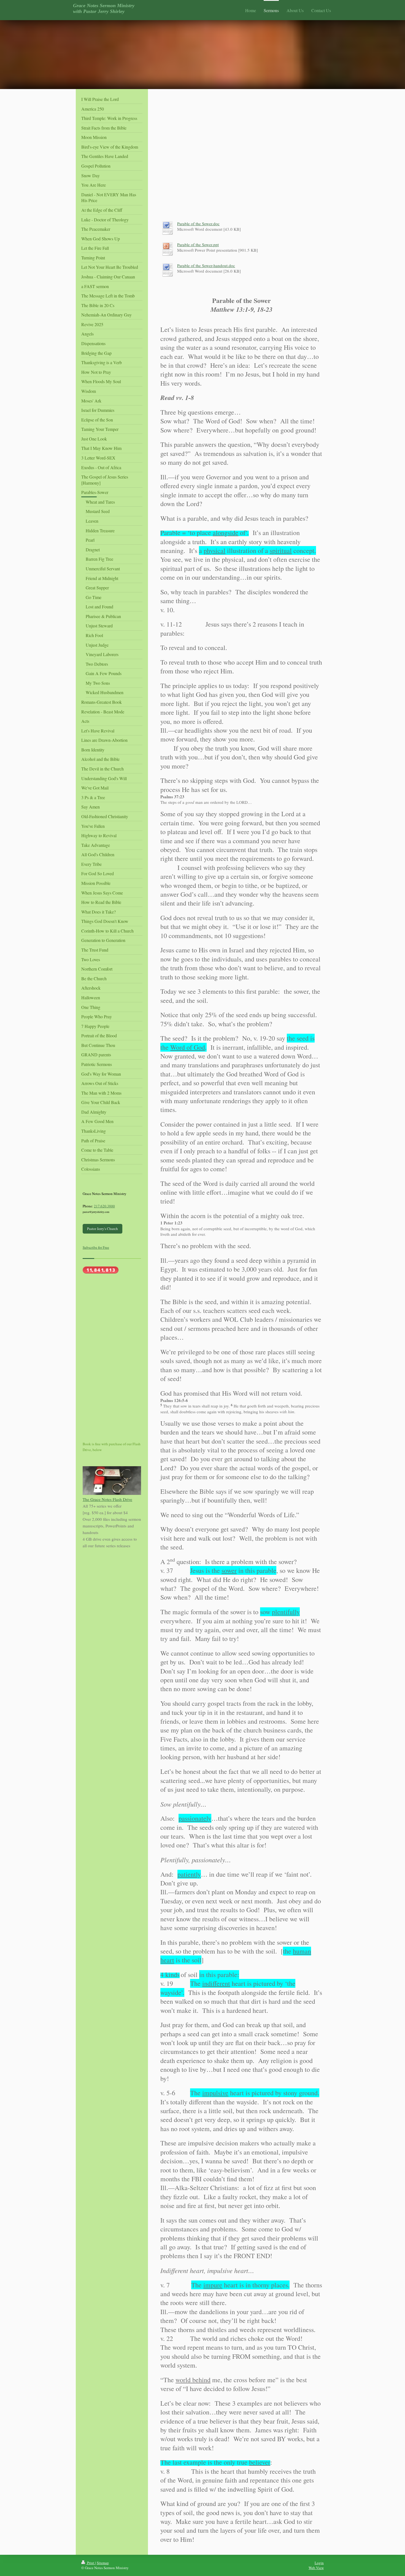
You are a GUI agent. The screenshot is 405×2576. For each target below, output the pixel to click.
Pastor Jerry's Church (102, 1229)
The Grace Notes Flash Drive (107, 1499)
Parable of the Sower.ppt (198, 245)
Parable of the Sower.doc (198, 224)
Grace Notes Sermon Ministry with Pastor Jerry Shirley (104, 8)
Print (91, 2563)
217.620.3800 (104, 1206)
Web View (316, 2568)
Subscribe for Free (96, 1247)
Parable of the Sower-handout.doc (206, 265)
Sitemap (103, 2563)
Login (319, 2563)
